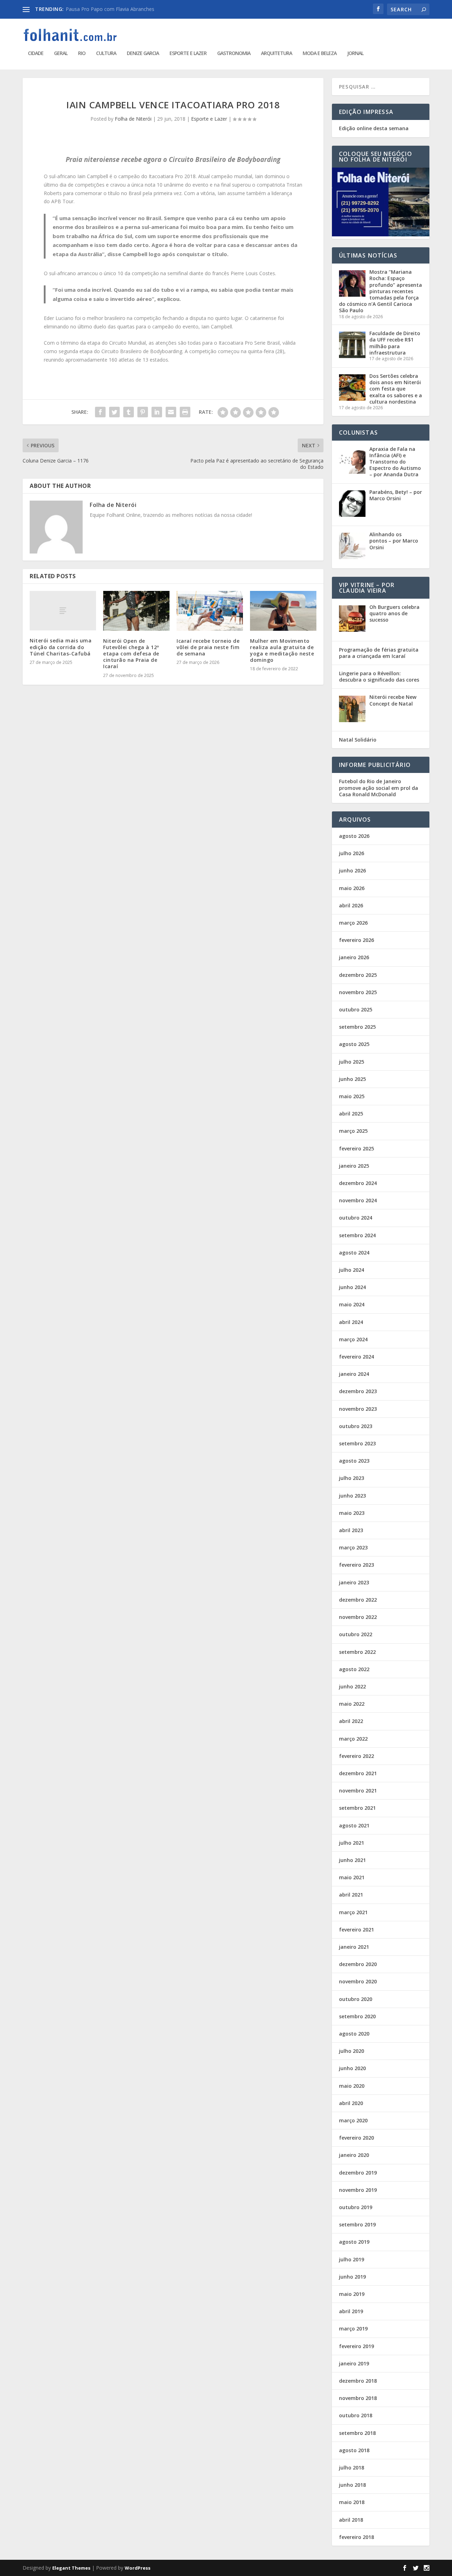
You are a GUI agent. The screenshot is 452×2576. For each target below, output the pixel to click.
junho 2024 (352, 1287)
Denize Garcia (143, 53)
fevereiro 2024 (356, 1357)
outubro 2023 (356, 1426)
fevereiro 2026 (356, 940)
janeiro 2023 (354, 1582)
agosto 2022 (354, 1669)
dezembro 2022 (358, 1600)
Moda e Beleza (320, 53)
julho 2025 (352, 1062)
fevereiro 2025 (356, 1148)
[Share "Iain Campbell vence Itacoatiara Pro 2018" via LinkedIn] (157, 412)
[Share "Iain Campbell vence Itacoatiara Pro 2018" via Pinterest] (143, 412)
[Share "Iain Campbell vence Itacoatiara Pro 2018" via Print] (185, 412)
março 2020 (353, 2120)
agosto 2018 (354, 2450)
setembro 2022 (357, 1652)
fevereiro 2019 (356, 2346)
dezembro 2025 (358, 975)
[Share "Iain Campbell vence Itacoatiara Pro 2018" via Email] (171, 412)
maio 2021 (352, 1877)
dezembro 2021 (358, 1773)
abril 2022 (351, 1721)
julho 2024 (352, 1270)
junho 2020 (352, 2068)
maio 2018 (352, 2502)
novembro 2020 (358, 1981)
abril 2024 (351, 1322)
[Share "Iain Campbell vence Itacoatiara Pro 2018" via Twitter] (114, 412)
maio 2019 (352, 2294)
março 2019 (353, 2329)
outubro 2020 (356, 1999)
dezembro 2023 (358, 1391)
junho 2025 (352, 1079)
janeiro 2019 (354, 2363)
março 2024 (353, 1339)
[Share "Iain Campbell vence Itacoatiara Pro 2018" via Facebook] (100, 412)
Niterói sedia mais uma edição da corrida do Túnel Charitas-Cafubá (61, 647)
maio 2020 (352, 2086)
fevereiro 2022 (356, 1756)
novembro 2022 (358, 1617)
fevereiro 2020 (356, 2138)
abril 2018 (351, 2520)
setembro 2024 (357, 1235)
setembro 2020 (357, 2016)
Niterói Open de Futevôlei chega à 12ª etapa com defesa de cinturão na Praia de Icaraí (131, 654)
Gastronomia (234, 53)
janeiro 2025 (354, 1166)
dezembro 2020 (358, 1964)
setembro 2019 (357, 2224)
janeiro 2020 (354, 2155)
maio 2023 (352, 1513)
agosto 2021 (354, 1825)
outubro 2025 (356, 1009)
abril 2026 (351, 905)
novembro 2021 (358, 1791)
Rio (82, 53)
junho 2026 (352, 870)
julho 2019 (352, 2259)
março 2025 (353, 1131)
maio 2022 (352, 1704)
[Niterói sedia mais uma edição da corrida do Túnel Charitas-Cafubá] (63, 611)
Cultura (106, 53)
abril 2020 (351, 2103)
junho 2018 (352, 2485)
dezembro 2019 (358, 2173)
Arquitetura (276, 53)
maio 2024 (352, 1304)
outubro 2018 (356, 2415)
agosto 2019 (354, 2242)
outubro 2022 (356, 1634)
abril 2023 (351, 1530)
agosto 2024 (354, 1253)
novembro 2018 (358, 2398)
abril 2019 (351, 2311)
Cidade (36, 53)
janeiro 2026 (354, 957)
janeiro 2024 (354, 1374)
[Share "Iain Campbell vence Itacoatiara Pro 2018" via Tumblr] (129, 412)
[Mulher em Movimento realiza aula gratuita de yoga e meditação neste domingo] (283, 611)
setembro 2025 (357, 1027)
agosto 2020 (354, 2034)
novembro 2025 (358, 992)
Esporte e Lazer (188, 53)
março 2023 (353, 1547)
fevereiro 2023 (356, 1565)
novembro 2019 (358, 2190)
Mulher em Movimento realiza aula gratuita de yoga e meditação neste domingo (282, 651)
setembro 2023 (357, 1443)
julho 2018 (352, 2468)
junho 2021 (352, 1860)
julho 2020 (352, 2051)
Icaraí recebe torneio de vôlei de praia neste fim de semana (208, 647)
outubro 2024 (356, 1218)
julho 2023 (352, 1478)
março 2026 (353, 923)
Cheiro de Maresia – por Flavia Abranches (113, 9)
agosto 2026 (354, 836)
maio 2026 (352, 888)
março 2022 (353, 1739)
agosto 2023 (354, 1461)
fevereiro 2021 (356, 1930)
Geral (61, 53)
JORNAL (355, 53)
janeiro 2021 (354, 1947)
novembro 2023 (358, 1409)
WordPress (138, 2568)
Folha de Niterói (133, 119)
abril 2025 (351, 1114)
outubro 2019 (356, 2207)
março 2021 (353, 1912)
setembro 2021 (357, 1808)
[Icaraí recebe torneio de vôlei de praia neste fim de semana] (210, 611)
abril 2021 (351, 1895)
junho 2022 (352, 1686)
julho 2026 (352, 853)
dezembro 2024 (358, 1183)
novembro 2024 (358, 1200)
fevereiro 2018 (356, 2537)
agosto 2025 (354, 1044)
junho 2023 (352, 1496)
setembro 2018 (357, 2433)
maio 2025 (352, 1096)
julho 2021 (352, 1843)
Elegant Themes (71, 2568)
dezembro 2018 (358, 2381)
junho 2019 (352, 2277)
